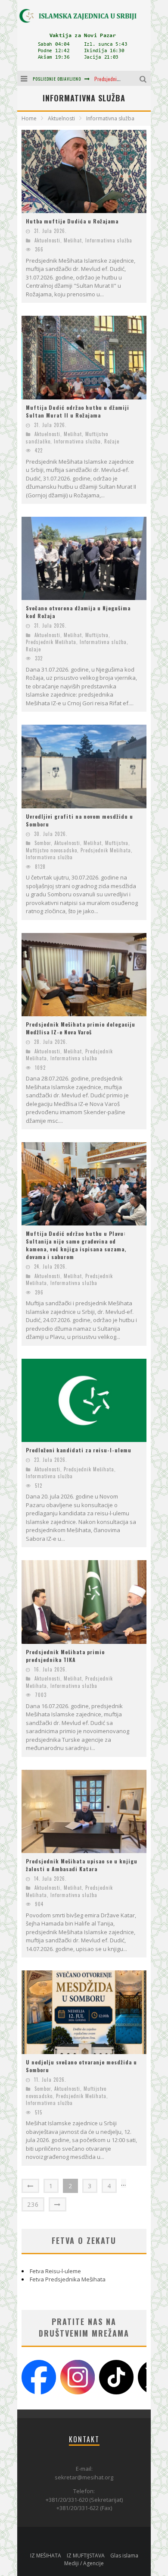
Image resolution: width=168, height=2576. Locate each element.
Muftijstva (97, 635)
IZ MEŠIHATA (46, 2556)
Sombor (43, 843)
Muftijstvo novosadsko (51, 850)
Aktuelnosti (47, 240)
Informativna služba (109, 240)
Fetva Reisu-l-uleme (55, 2271)
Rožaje (112, 441)
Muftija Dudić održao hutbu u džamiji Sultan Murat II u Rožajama (78, 411)
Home (29, 118)
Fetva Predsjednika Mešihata (68, 2279)
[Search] (144, 78)
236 (33, 2204)
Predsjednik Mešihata (51, 642)
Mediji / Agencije (84, 2563)
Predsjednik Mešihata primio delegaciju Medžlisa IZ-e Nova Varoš (81, 1028)
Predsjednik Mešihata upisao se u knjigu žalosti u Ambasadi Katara (82, 1865)
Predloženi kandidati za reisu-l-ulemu (79, 1450)
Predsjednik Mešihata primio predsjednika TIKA (65, 1656)
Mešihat (73, 240)
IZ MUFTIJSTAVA (86, 2556)
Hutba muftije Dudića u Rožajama (72, 221)
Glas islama (124, 2556)
